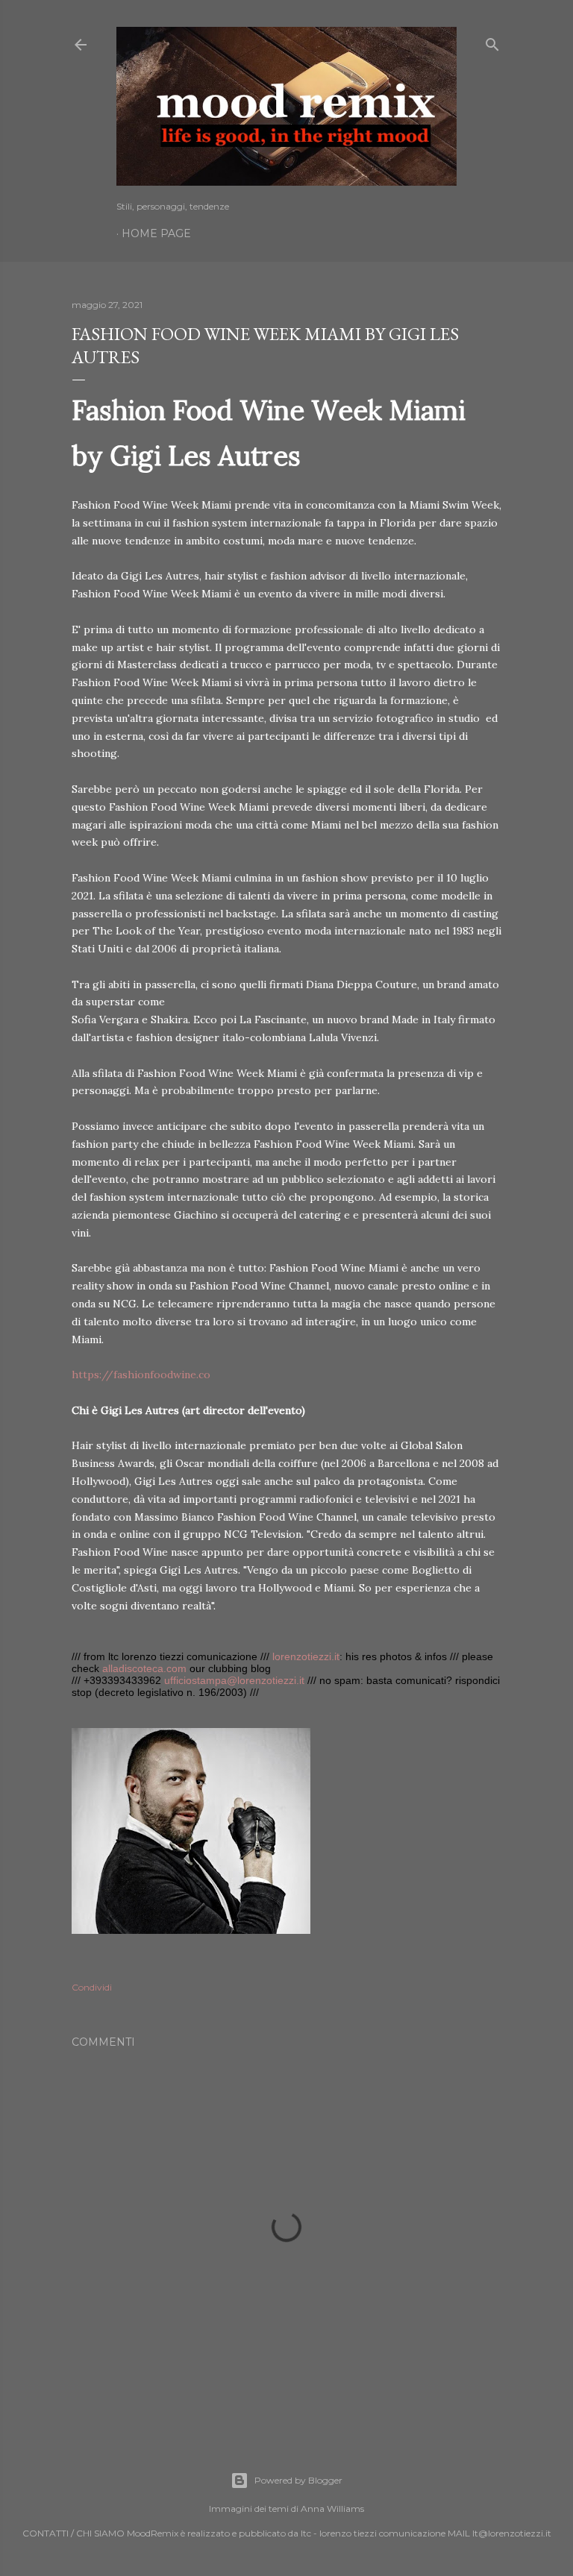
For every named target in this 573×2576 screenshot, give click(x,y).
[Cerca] (492, 41)
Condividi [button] (92, 1987)
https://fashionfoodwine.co (141, 1375)
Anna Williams (332, 2509)
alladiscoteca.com (144, 1668)
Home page (156, 233)
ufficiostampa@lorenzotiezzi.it (234, 1680)
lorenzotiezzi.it (306, 1656)
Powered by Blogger (298, 2480)
